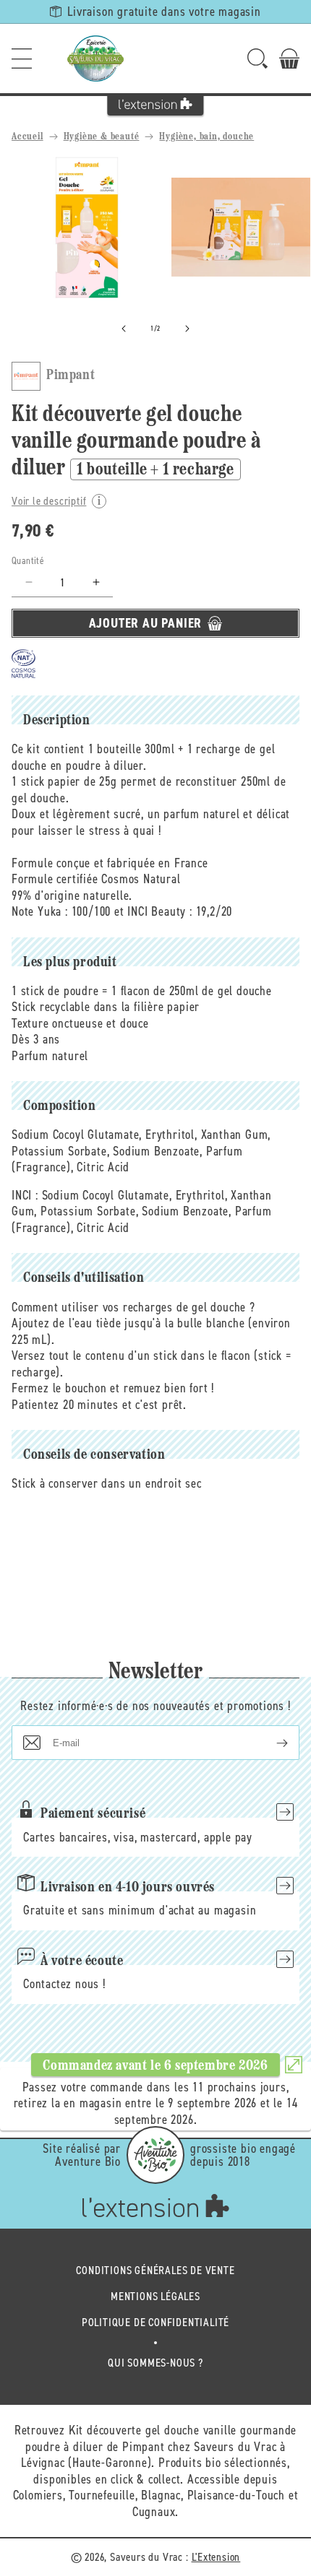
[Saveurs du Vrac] (95, 58)
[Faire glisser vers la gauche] (124, 329)
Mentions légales (155, 2296)
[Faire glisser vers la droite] (187, 329)
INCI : (25, 1195)
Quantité (28, 561)
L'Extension (216, 2557)
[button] (22, 58)
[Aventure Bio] (155, 2155)
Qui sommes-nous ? (155, 2363)
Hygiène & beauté (102, 137)
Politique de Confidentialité (155, 2322)
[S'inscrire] (270, 1743)
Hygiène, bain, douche (206, 137)
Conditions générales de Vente (155, 2270)
